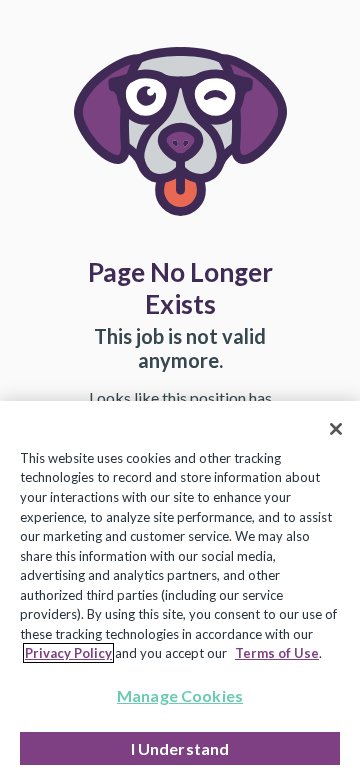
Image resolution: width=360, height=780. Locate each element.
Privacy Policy (68, 653)
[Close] (336, 429)
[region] (180, 590)
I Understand (180, 748)
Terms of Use (277, 653)
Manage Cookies (180, 695)
